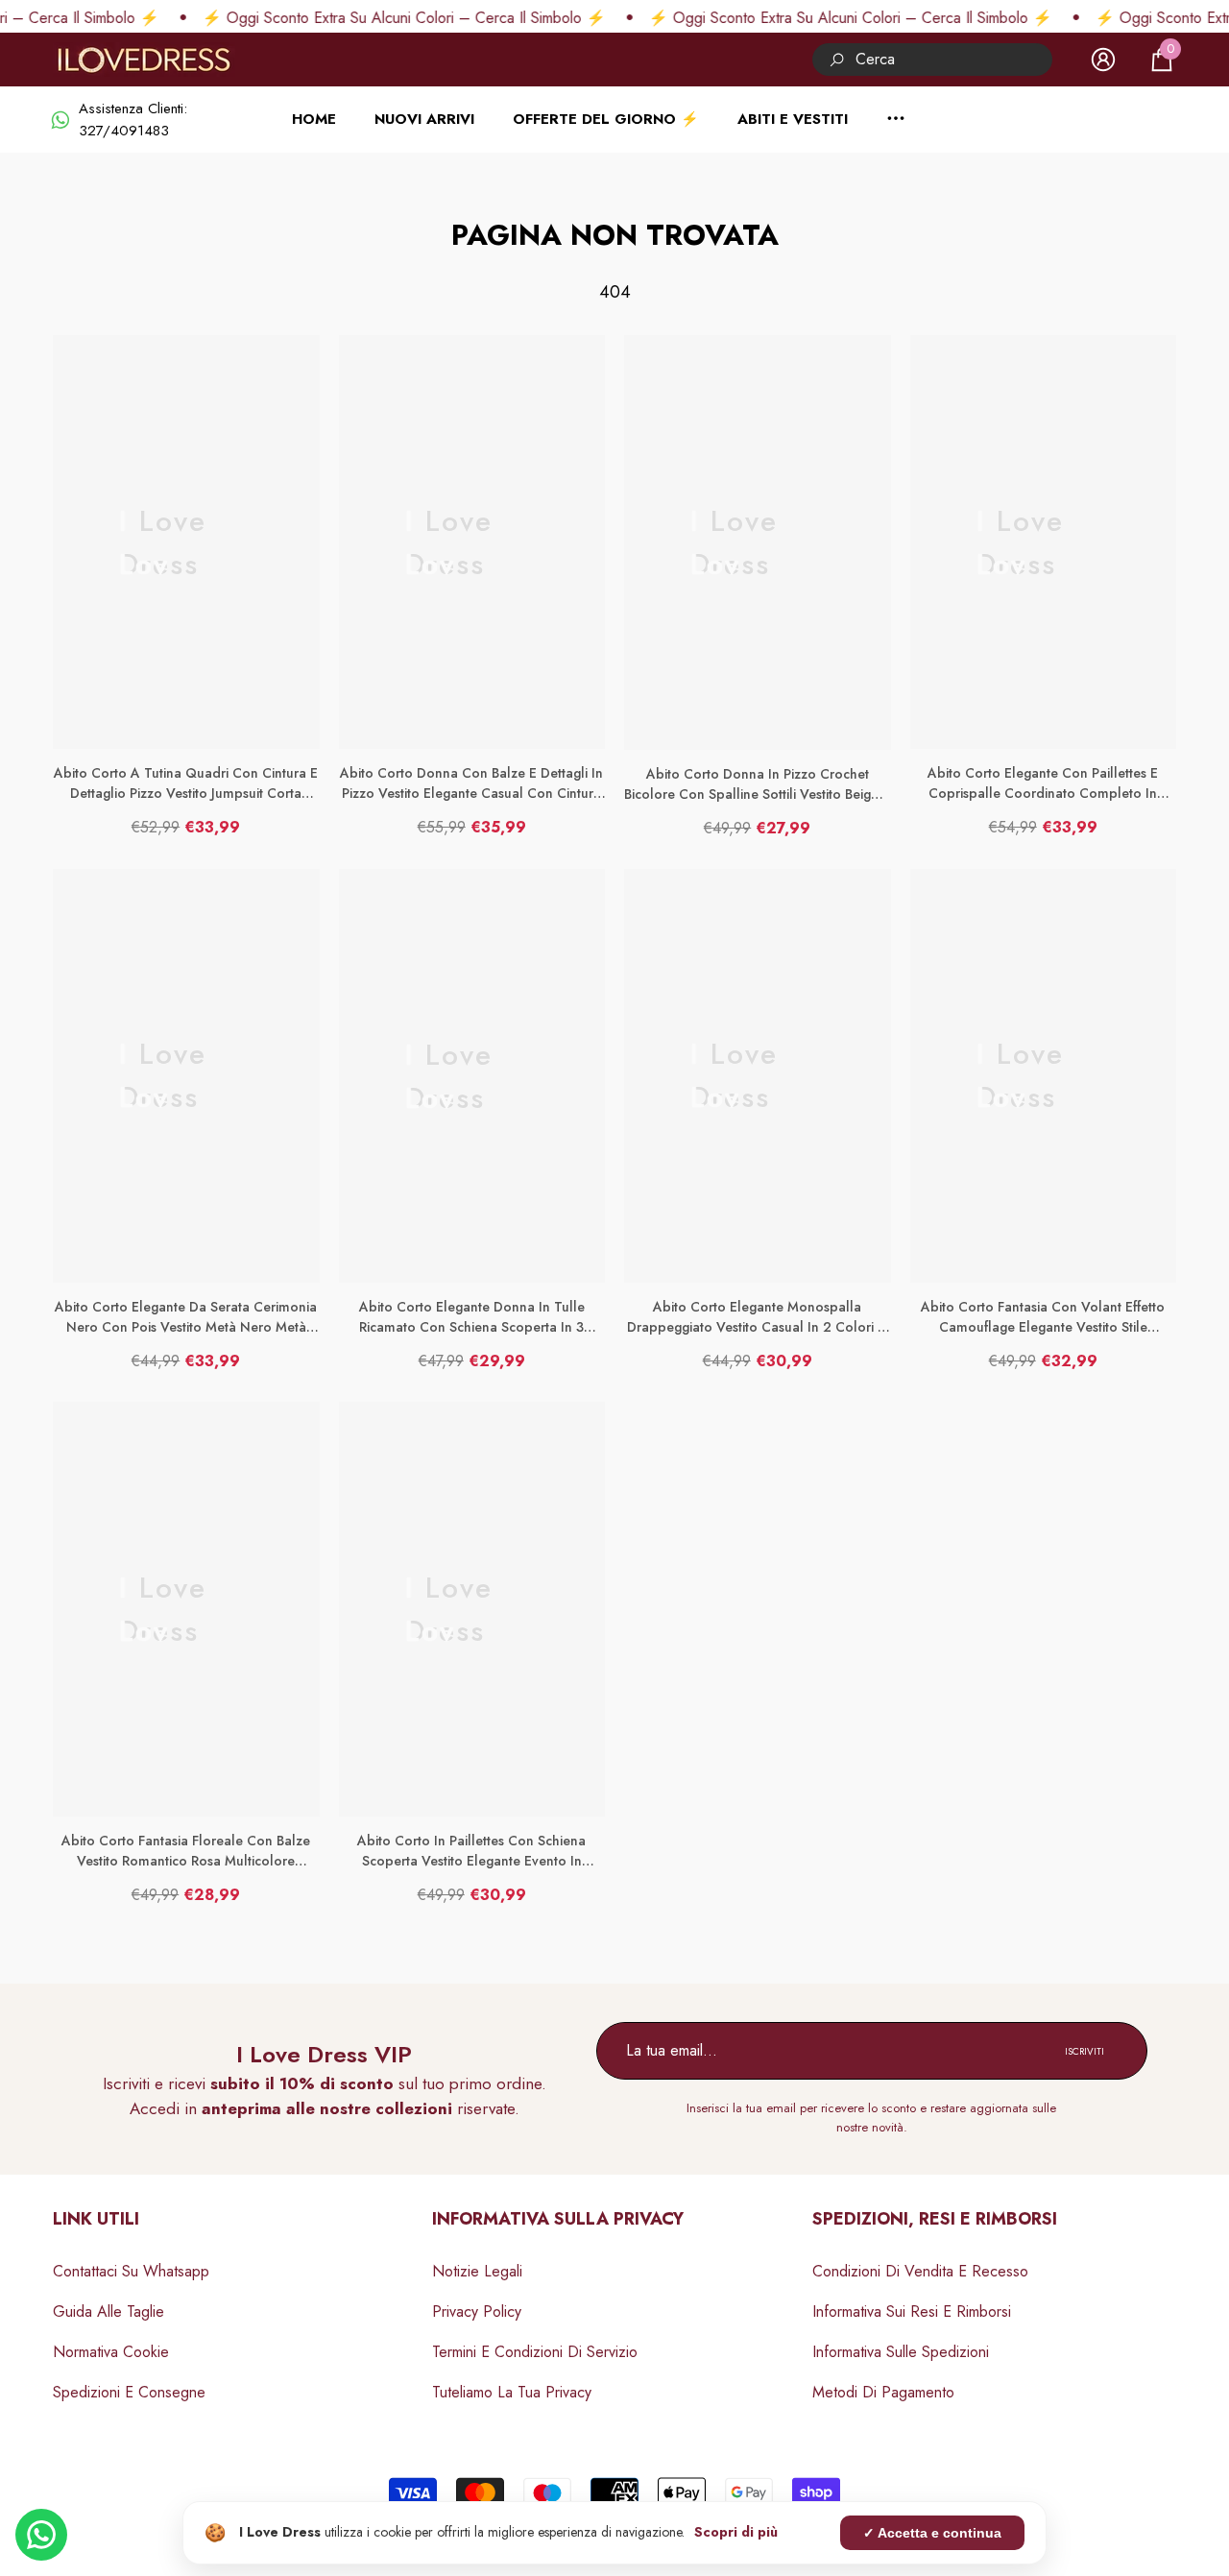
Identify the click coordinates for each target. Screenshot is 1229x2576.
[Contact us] (41, 2535)
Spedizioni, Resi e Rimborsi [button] (935, 2219)
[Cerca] (932, 59)
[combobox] (954, 59)
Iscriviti (1084, 2051)
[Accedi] (1103, 60)
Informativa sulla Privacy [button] (558, 2219)
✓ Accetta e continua (932, 2533)
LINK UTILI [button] (96, 2219)
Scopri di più (736, 2532)
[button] (1162, 60)
